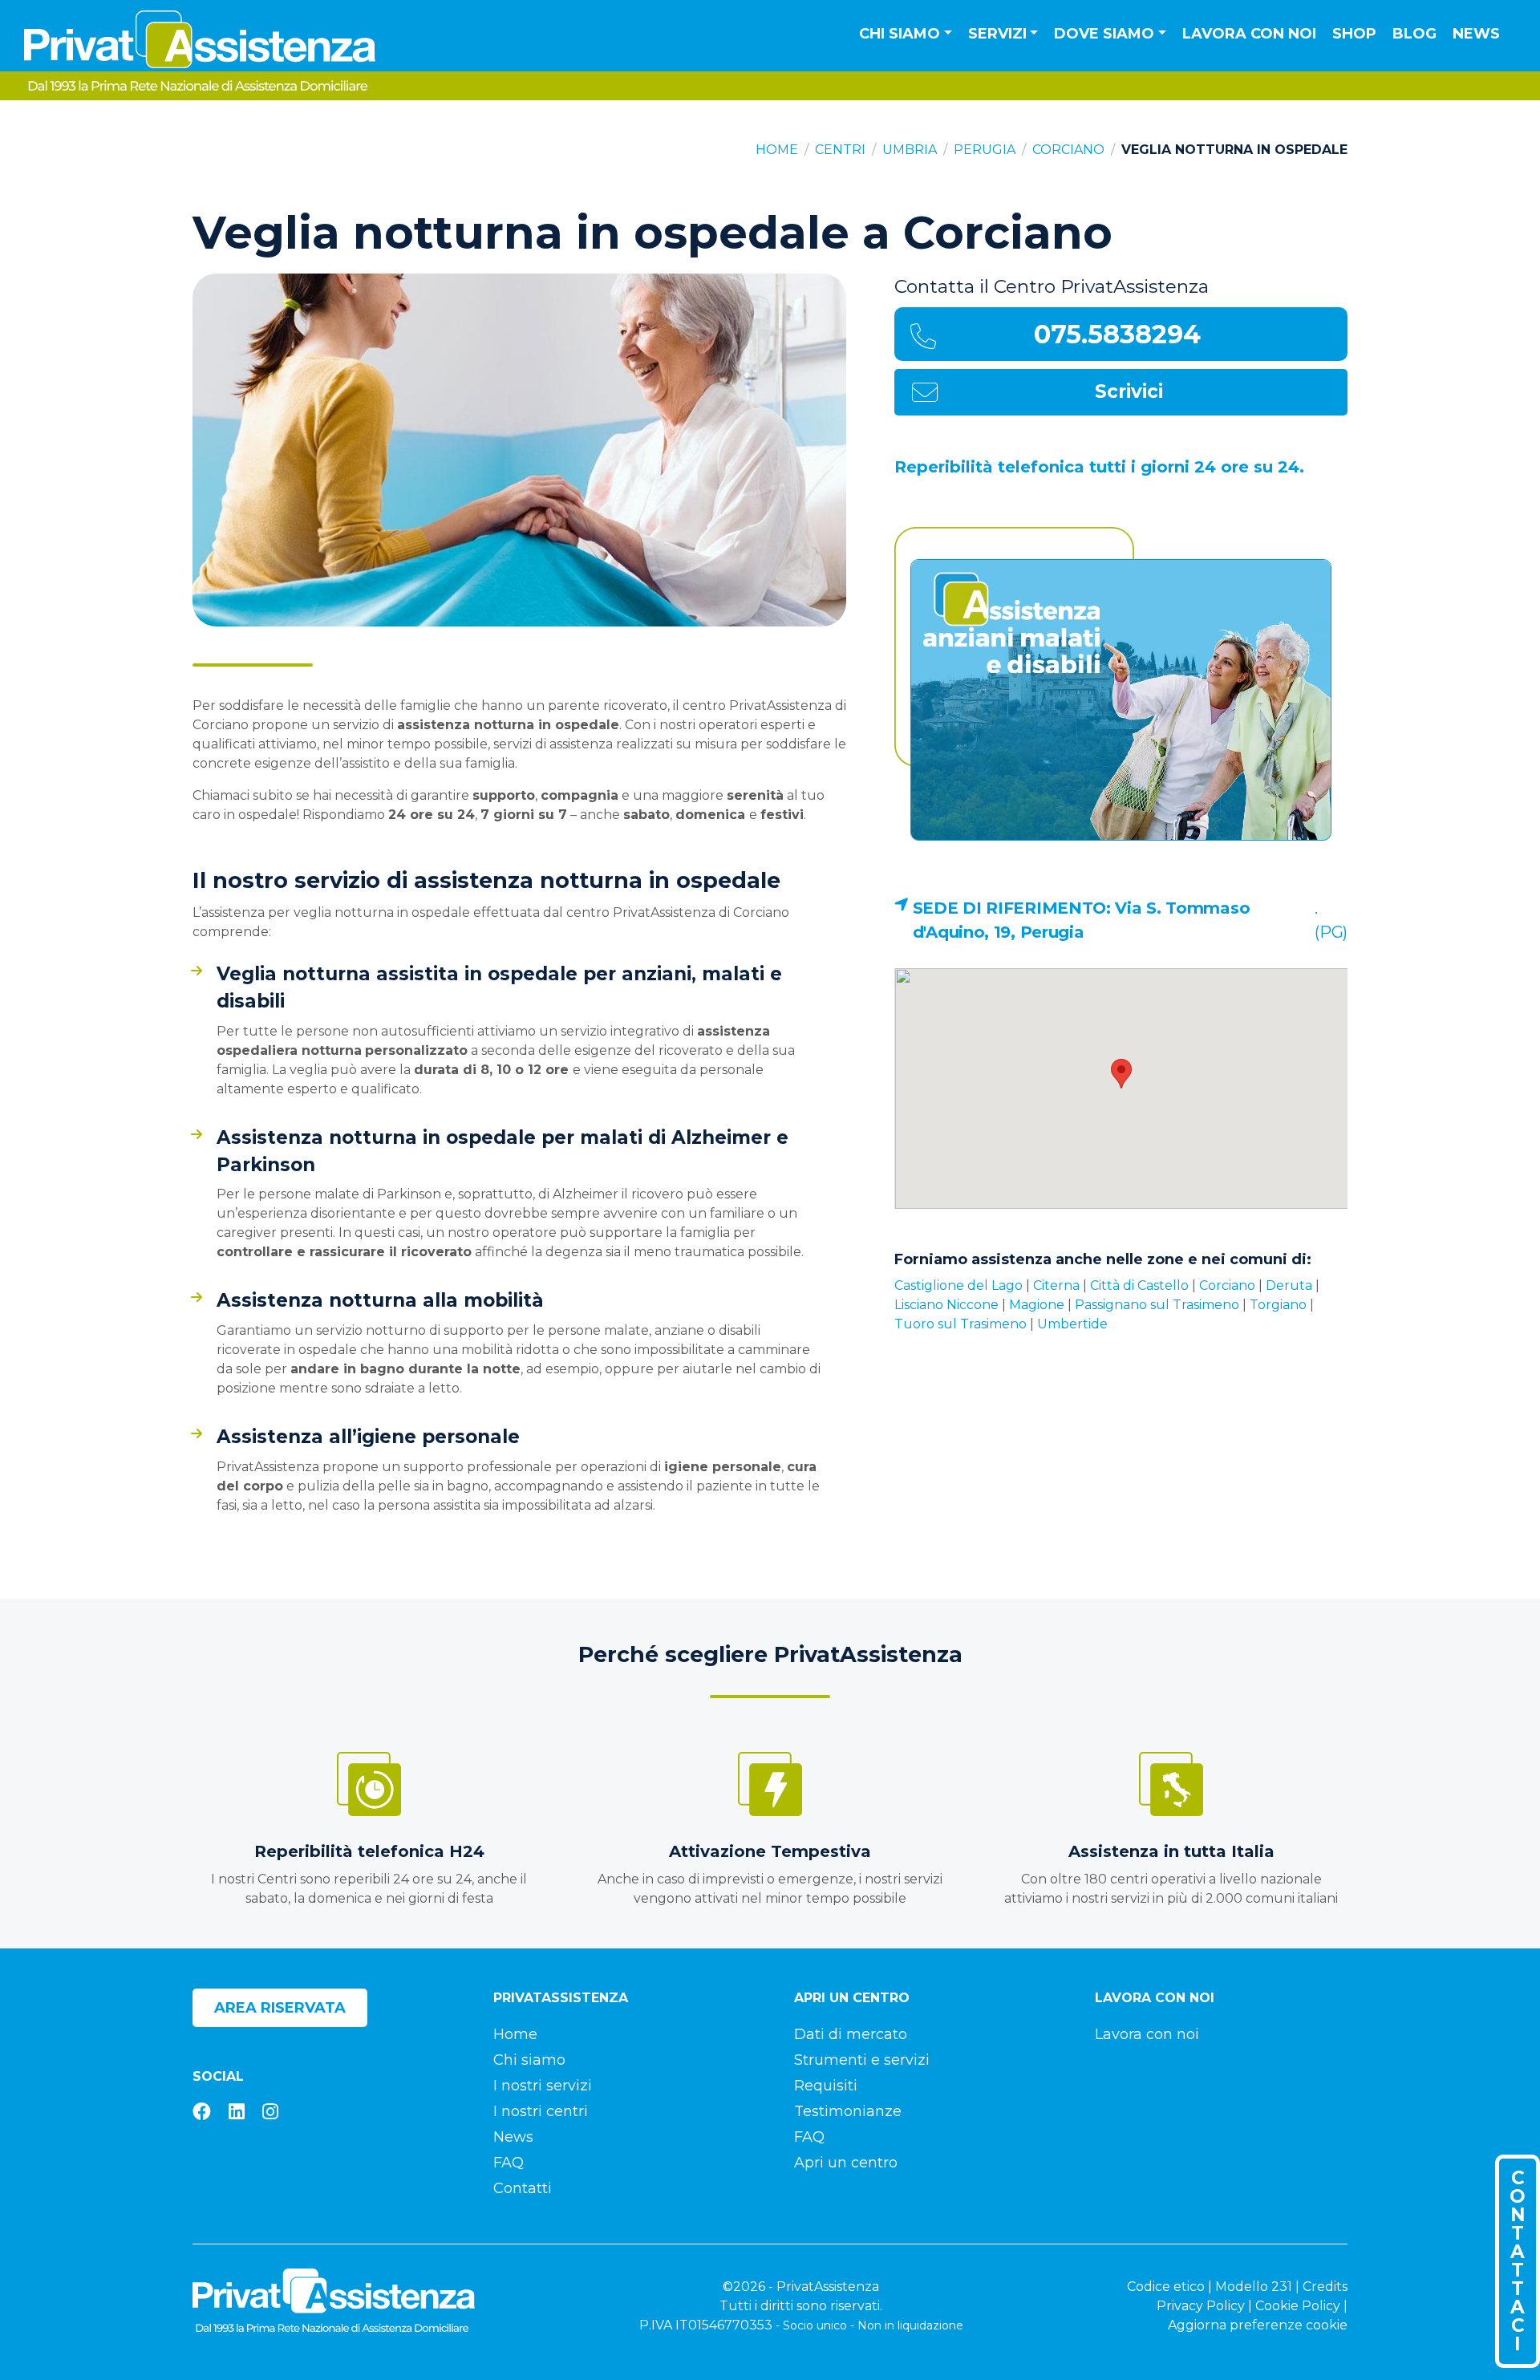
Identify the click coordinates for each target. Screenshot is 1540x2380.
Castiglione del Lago (958, 1285)
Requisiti (826, 2086)
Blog (1414, 34)
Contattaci (1518, 2261)
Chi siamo (529, 2060)
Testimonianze (848, 2111)
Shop (1354, 34)
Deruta (1289, 1285)
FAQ (509, 2163)
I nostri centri (541, 2111)
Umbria (910, 150)
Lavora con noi (1249, 34)
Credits (1325, 2287)
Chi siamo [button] (900, 34)
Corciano (1068, 150)
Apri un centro (846, 2163)
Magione (1037, 1305)
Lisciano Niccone (946, 1305)
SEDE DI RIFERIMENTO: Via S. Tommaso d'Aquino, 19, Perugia (1082, 920)
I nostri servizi (543, 2086)
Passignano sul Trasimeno (1157, 1305)
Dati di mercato (851, 2034)
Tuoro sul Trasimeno (960, 1324)
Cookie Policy (1298, 2306)
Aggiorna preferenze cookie (1258, 2325)
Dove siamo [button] (1104, 34)
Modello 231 (1254, 2287)
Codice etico (1166, 2287)
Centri (840, 150)
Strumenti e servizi (862, 2060)
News (1476, 34)
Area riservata (280, 2008)
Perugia (985, 150)
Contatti (523, 2188)
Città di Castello (1139, 1285)
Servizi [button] (997, 34)
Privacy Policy (1201, 2306)
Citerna (1056, 1285)
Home (777, 150)
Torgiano (1278, 1305)
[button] (1121, 1074)
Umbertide (1072, 1324)
